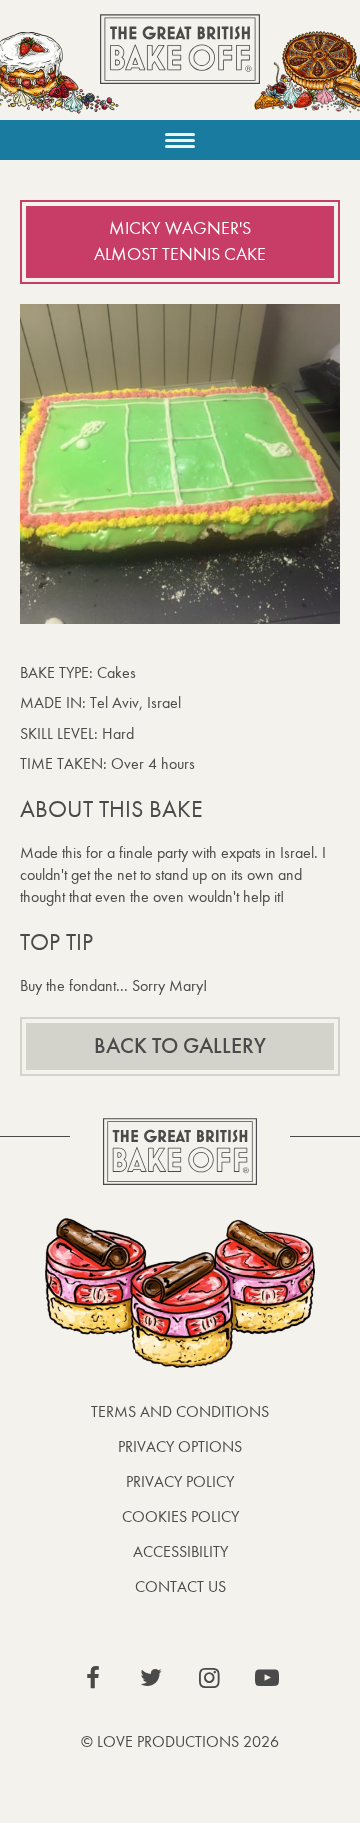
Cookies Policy (180, 1516)
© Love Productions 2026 (180, 1741)
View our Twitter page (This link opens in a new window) (151, 1678)
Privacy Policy (180, 1481)
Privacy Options (180, 1446)
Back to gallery (180, 1046)
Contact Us (180, 1586)
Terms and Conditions (180, 1411)
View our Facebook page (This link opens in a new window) (93, 1678)
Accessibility (180, 1551)
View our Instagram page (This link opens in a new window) (209, 1678)
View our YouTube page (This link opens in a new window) (267, 1678)
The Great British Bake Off (180, 66)
